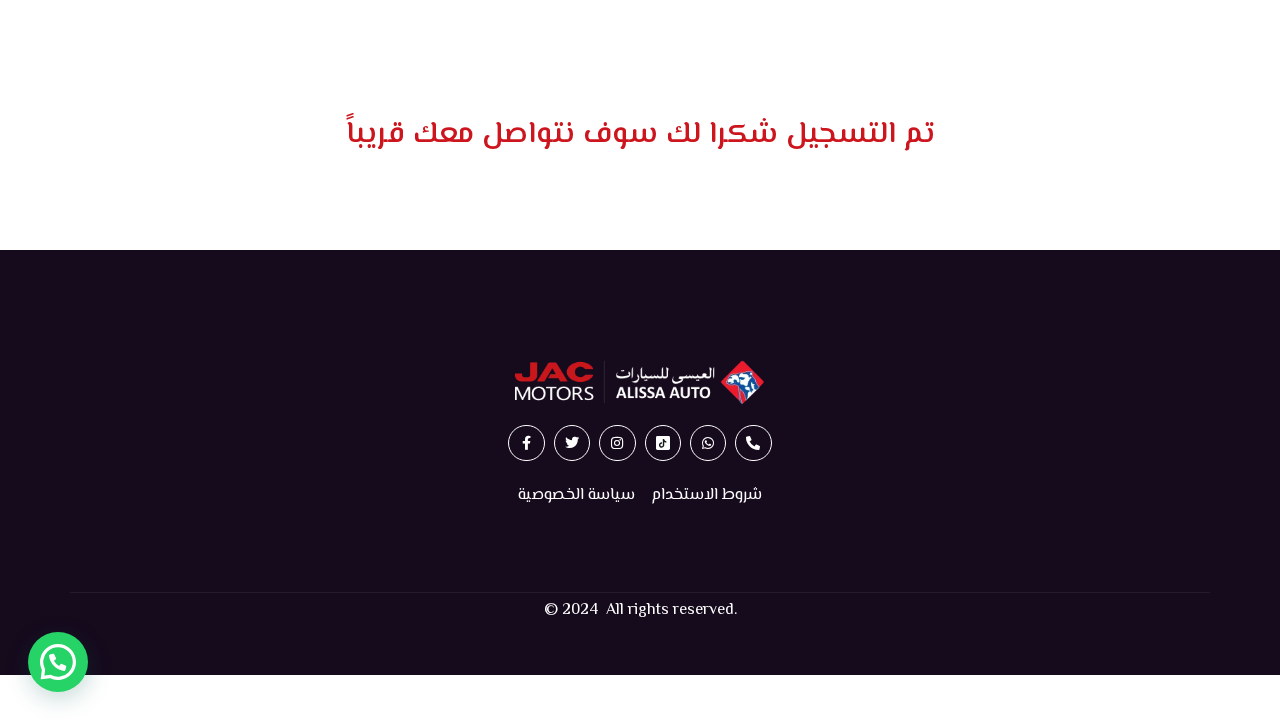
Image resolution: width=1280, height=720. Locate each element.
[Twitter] (572, 443)
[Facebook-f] (526, 443)
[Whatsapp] (708, 443)
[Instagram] (617, 443)
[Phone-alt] (753, 443)
